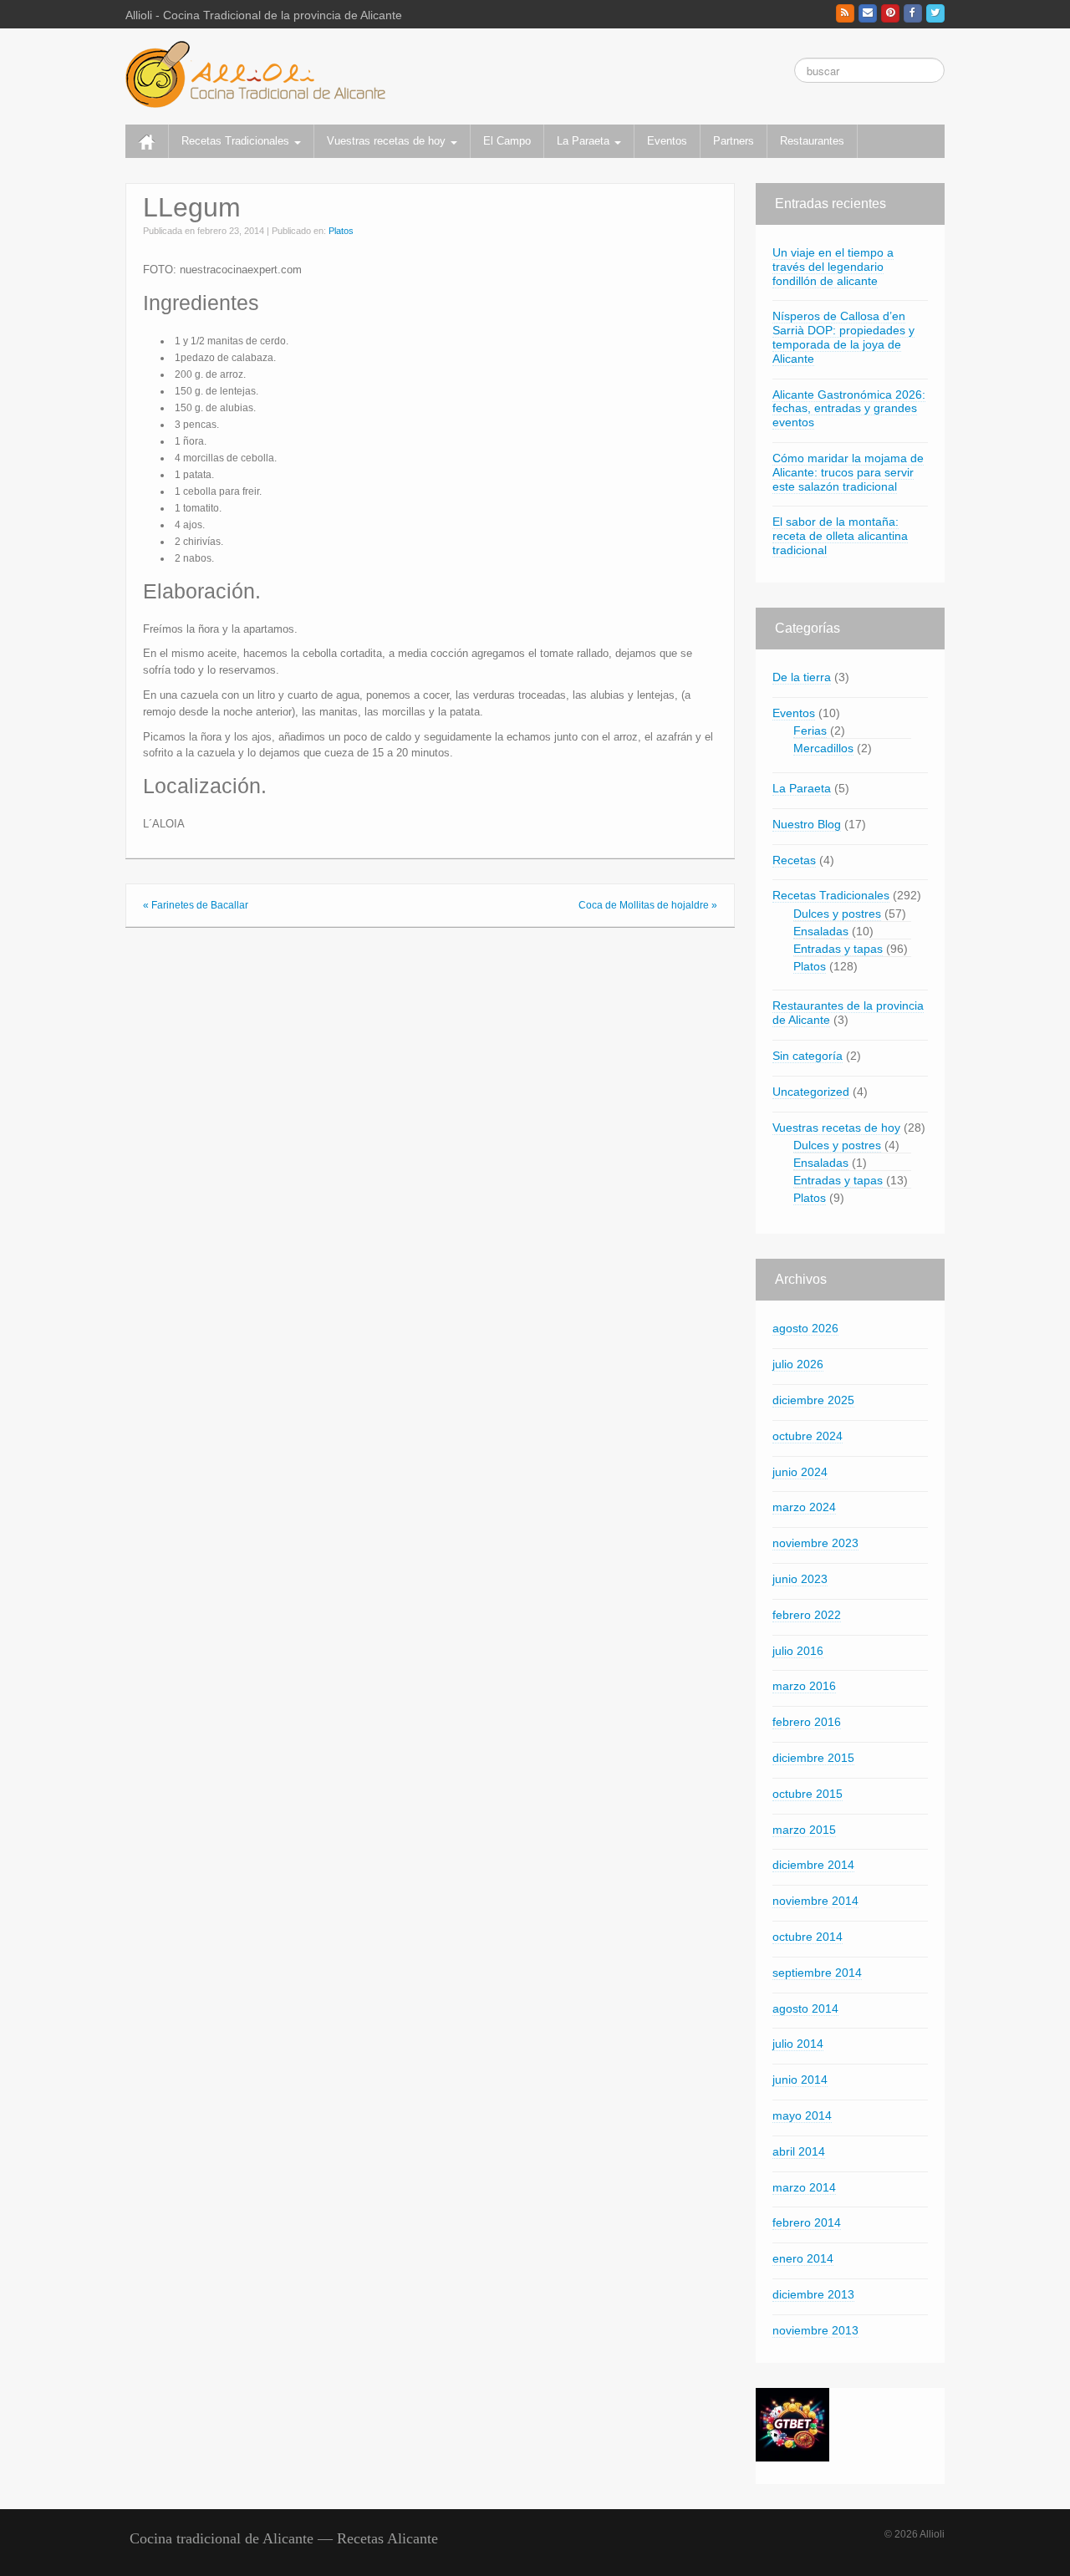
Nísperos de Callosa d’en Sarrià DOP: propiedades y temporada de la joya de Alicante (843, 337)
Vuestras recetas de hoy (388, 141)
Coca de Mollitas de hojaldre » (648, 905)
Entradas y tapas (838, 949)
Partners (734, 141)
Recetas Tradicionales (237, 141)
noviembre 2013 (815, 2330)
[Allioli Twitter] (935, 13)
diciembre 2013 (813, 2294)
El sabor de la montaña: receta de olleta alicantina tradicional (840, 536)
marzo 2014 (804, 2187)
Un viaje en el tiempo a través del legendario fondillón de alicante (833, 267)
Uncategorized (811, 1092)
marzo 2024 (804, 1507)
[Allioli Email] (868, 13)
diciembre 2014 (813, 1865)
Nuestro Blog (807, 824)
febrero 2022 (807, 1615)
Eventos (667, 141)
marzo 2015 (804, 1830)
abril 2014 (799, 2151)
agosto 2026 (805, 1328)
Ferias (810, 731)
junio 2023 (800, 1579)
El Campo (507, 141)
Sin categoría (808, 1056)
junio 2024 (800, 1472)
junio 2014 (800, 2080)
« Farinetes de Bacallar (196, 905)
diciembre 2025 (813, 1400)
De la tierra (802, 677)
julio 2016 (798, 1651)
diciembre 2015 (813, 1758)
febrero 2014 (807, 2222)
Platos (341, 231)
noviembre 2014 (815, 1901)
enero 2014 (803, 2258)
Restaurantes (812, 141)
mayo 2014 (802, 2115)
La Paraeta (585, 141)
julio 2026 (798, 1364)
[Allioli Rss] (845, 13)
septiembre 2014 (817, 1973)
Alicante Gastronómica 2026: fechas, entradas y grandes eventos (849, 409)
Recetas (794, 860)
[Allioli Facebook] (913, 13)
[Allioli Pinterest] (890, 13)
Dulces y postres (837, 914)
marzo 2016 (804, 1686)
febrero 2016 (807, 1722)
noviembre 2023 (815, 1543)
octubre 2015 (808, 1794)
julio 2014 (798, 2044)
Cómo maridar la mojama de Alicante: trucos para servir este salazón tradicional (848, 472)
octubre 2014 (808, 1937)
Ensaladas (821, 931)
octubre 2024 (808, 1436)
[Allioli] (255, 74)
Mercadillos (823, 748)
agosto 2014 (805, 2008)
